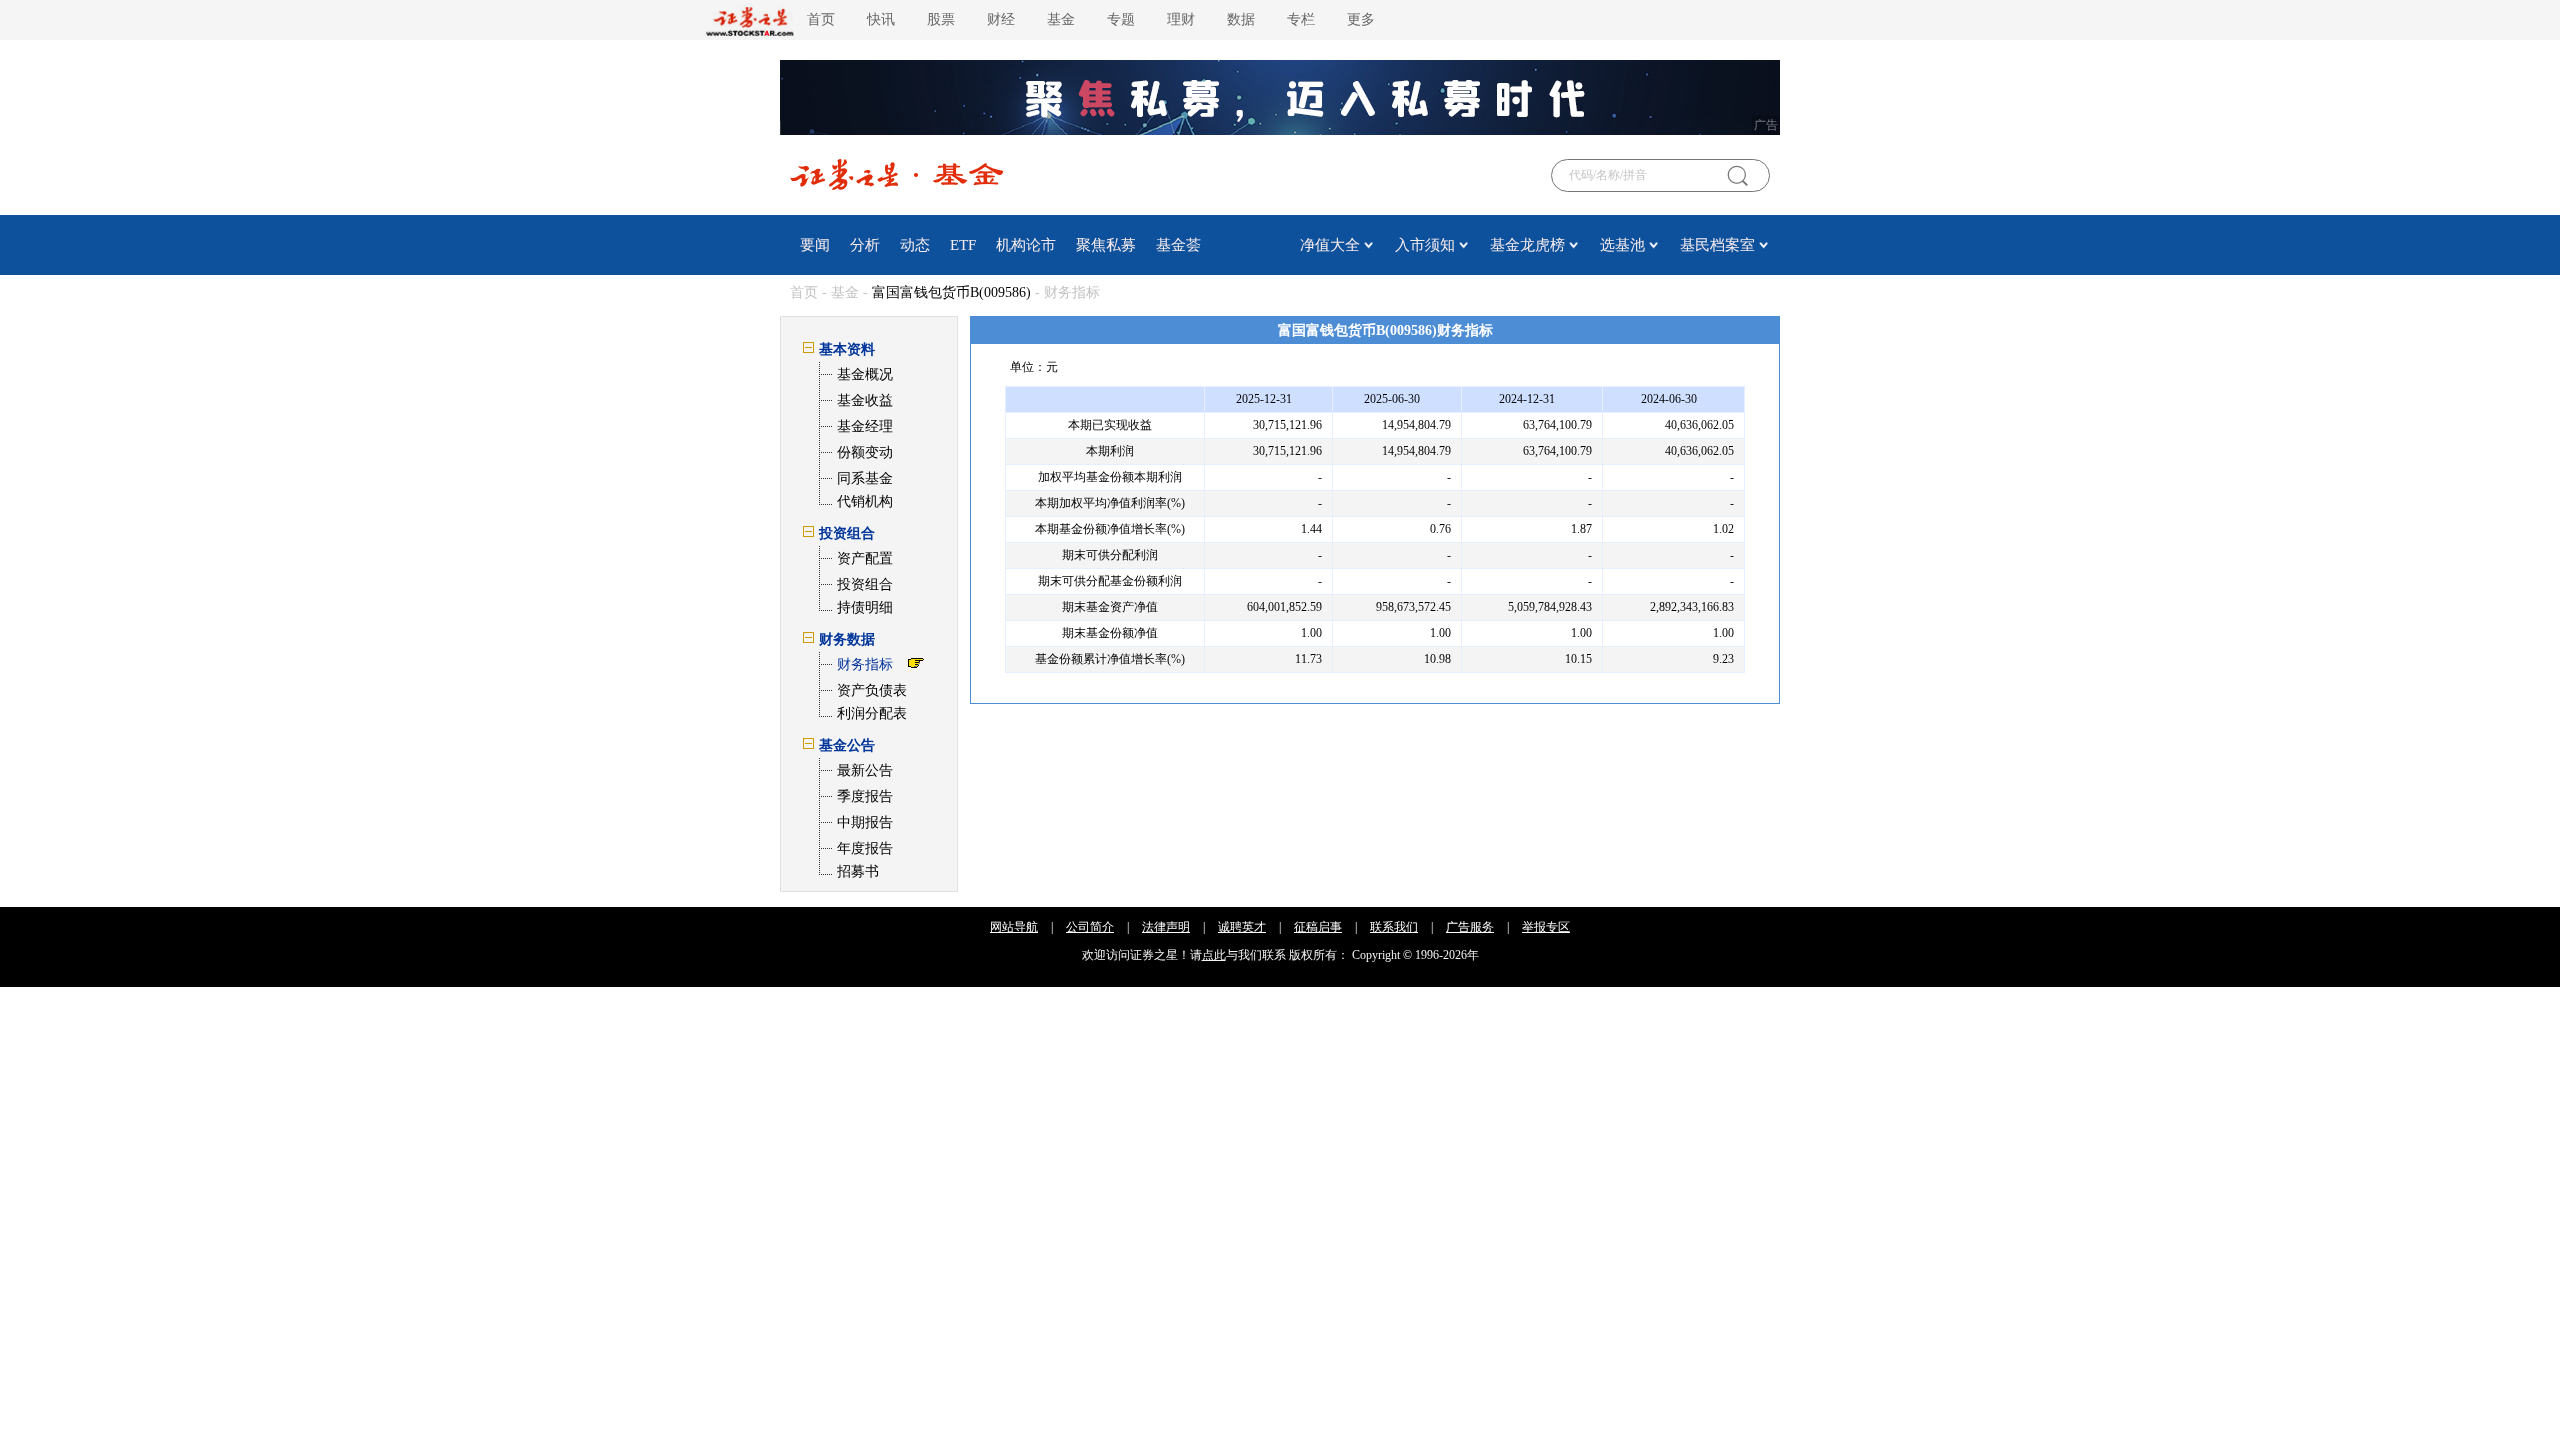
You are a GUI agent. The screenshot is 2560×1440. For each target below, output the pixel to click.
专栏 (1301, 19)
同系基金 (865, 478)
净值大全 (1330, 245)
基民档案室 (1717, 245)
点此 (1214, 955)
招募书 (858, 871)
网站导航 (1014, 927)
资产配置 (865, 558)
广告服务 (1470, 927)
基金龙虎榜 (1527, 245)
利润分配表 (872, 713)
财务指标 (865, 664)
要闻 (815, 245)
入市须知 (1425, 245)
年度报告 (865, 848)
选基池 (1622, 245)
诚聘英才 (1242, 927)
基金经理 (865, 426)
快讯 (881, 19)
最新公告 (865, 770)
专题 (1121, 19)
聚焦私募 (1106, 245)
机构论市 (1026, 245)
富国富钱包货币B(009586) (951, 292)
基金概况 (865, 374)
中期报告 (865, 822)
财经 (1001, 19)
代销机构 (865, 501)
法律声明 (1166, 927)
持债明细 (865, 607)
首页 (821, 19)
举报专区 (1546, 927)
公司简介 (1090, 927)
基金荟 (1178, 245)
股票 (941, 19)
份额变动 (865, 452)
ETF (963, 245)
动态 (915, 245)
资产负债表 (872, 690)
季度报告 (865, 796)
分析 (865, 245)
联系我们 (1394, 927)
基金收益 (865, 400)
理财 (1181, 19)
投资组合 (865, 584)
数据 (1241, 19)
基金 (1061, 19)
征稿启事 (1318, 927)
